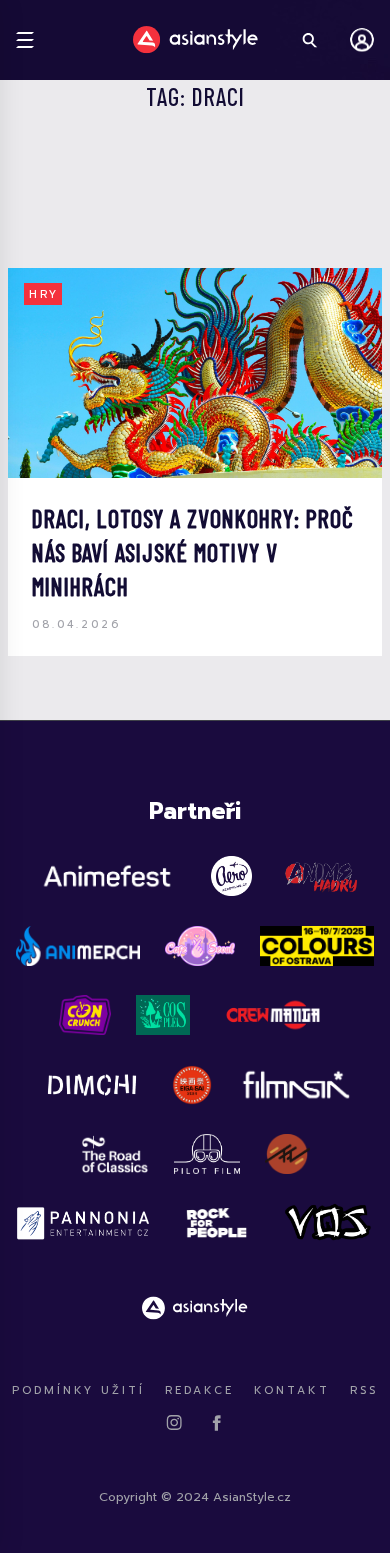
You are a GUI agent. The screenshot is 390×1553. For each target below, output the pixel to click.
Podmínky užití (78, 1390)
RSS (364, 1390)
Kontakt (292, 1390)
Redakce (199, 1390)
